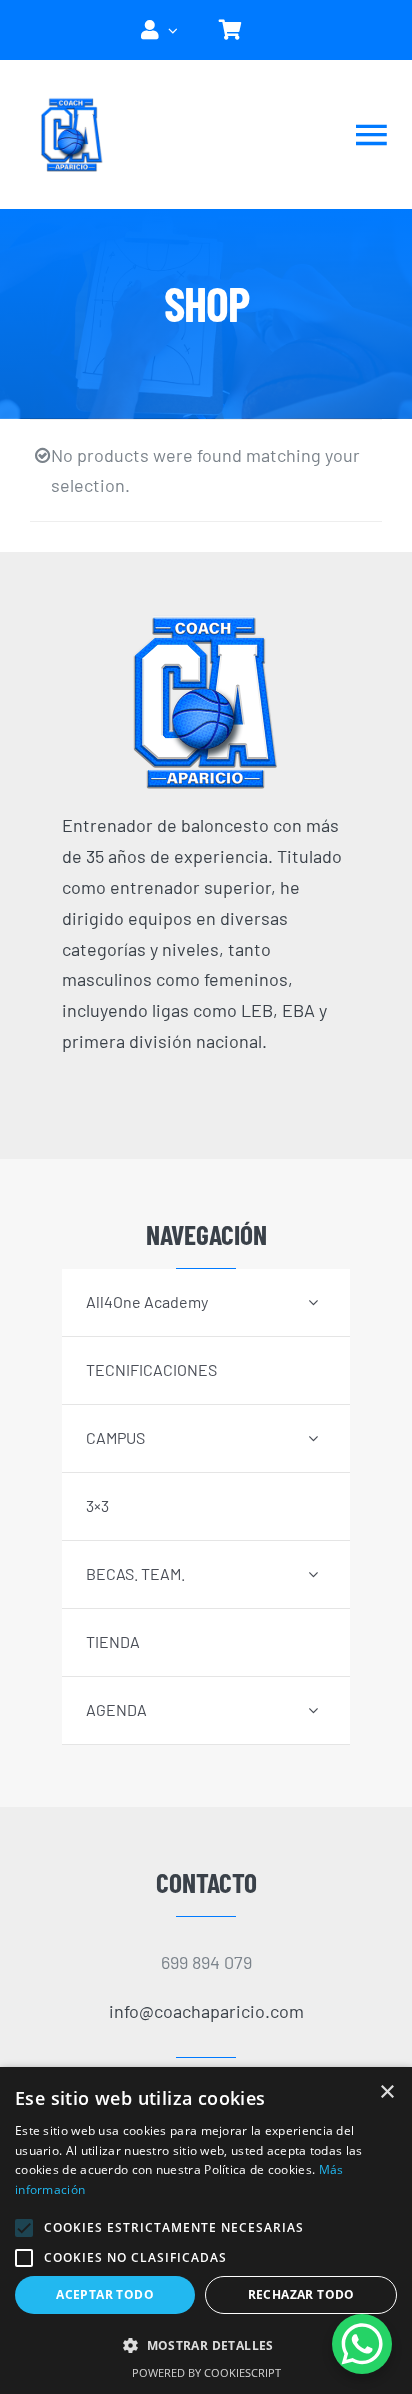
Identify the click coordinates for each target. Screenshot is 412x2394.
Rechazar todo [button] (301, 2294)
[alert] (206, 2230)
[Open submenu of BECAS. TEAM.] (313, 1573)
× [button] (386, 2092)
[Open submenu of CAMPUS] (313, 1437)
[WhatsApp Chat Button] (362, 2344)
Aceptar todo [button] (105, 2294)
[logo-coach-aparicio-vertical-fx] (206, 623)
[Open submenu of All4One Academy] (313, 1301)
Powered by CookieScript (206, 2372)
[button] (24, 2228)
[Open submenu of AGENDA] (313, 1709)
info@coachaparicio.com (206, 2011)
